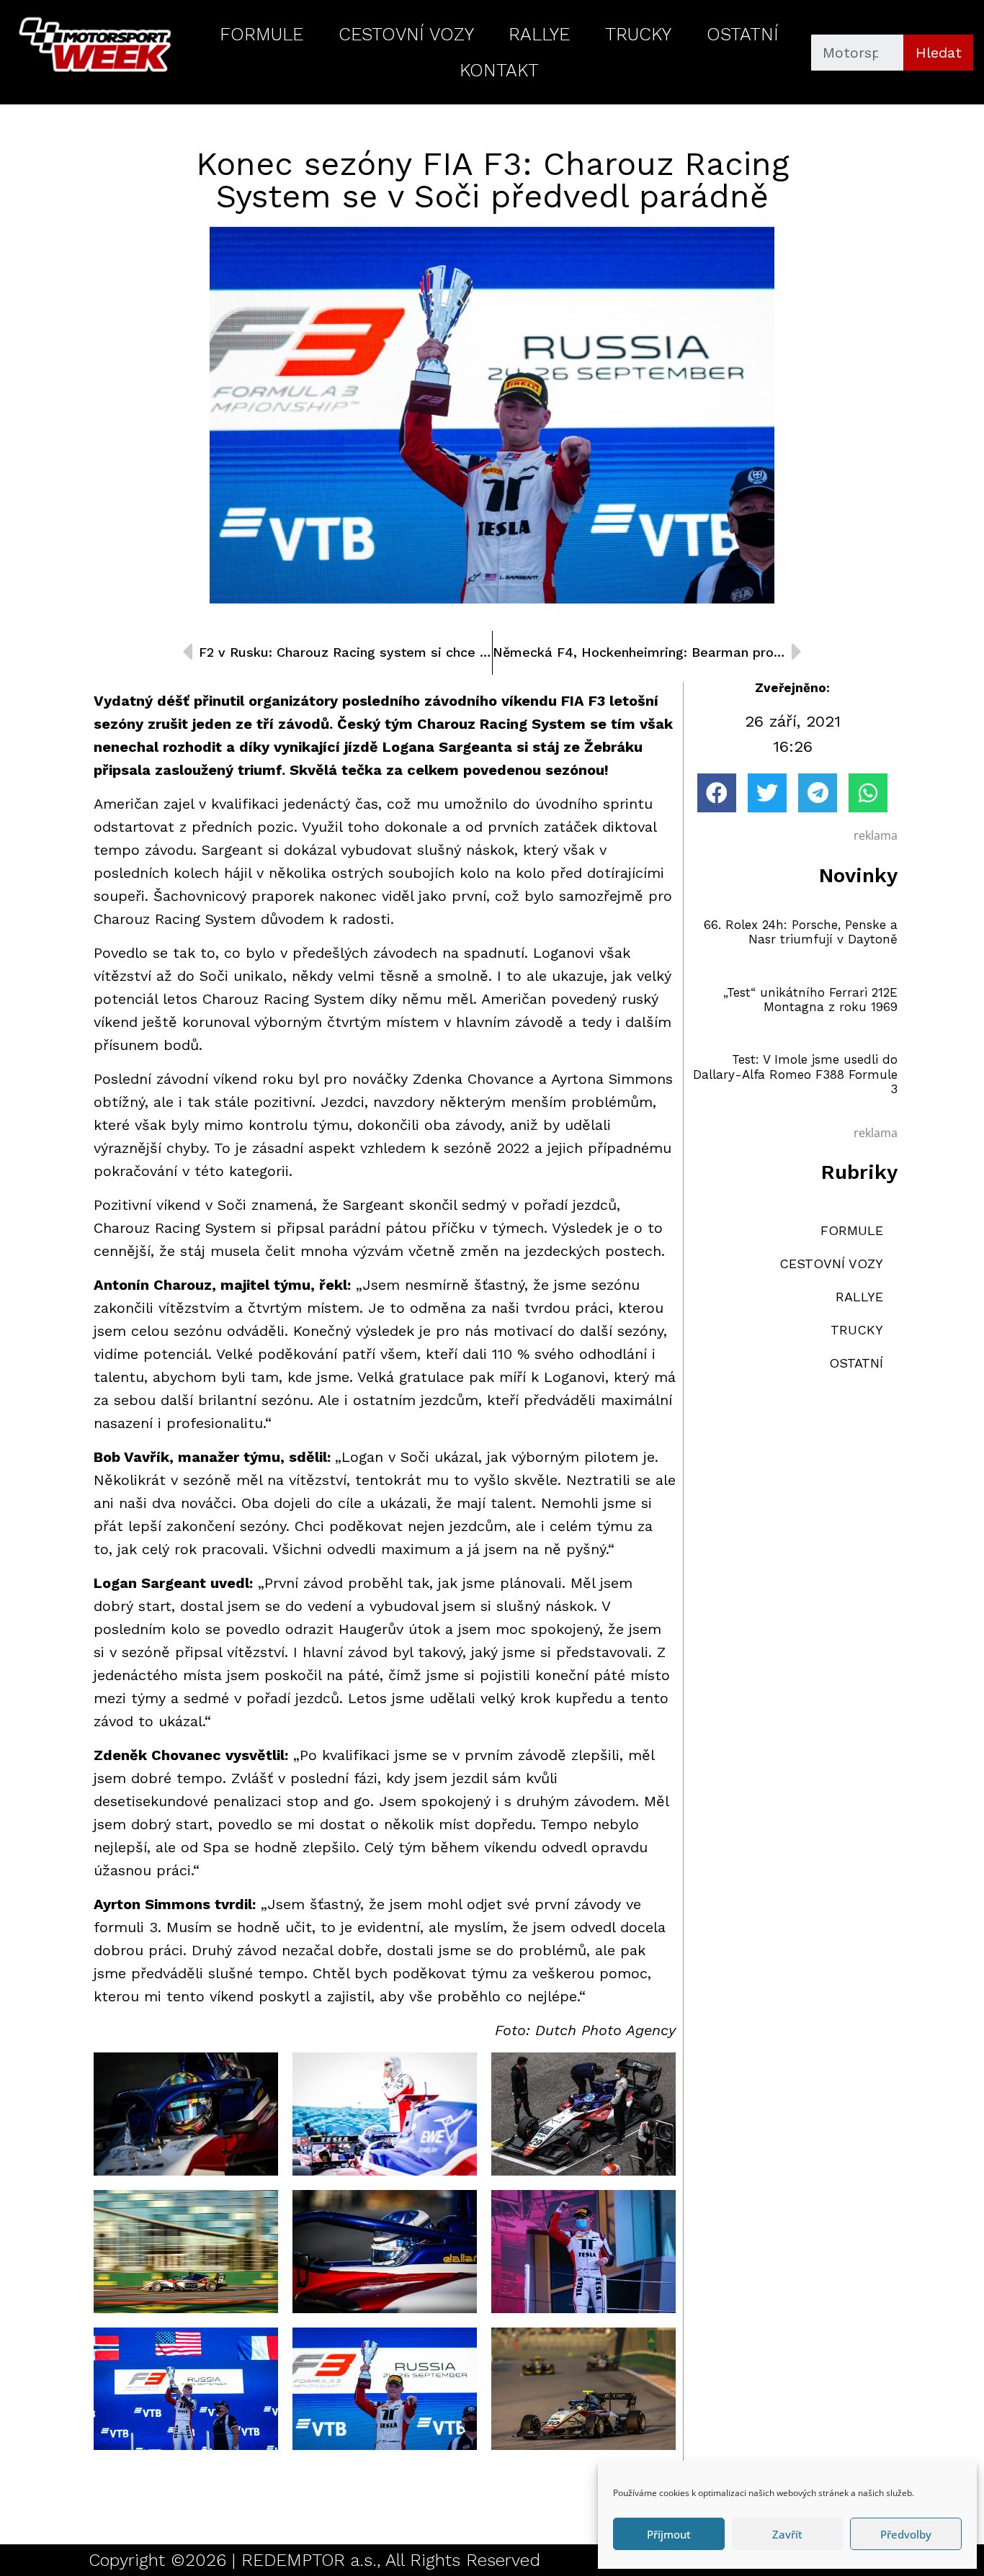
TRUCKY (638, 34)
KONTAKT (499, 70)
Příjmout (669, 2534)
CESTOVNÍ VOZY (406, 34)
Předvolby (906, 2534)
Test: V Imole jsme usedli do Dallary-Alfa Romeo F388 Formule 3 (795, 1074)
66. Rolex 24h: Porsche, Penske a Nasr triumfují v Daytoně (801, 932)
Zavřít (787, 2534)
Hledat (939, 53)
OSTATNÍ (743, 34)
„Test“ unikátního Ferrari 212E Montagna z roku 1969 (810, 1000)
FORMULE (261, 34)
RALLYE (539, 34)
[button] (717, 793)
